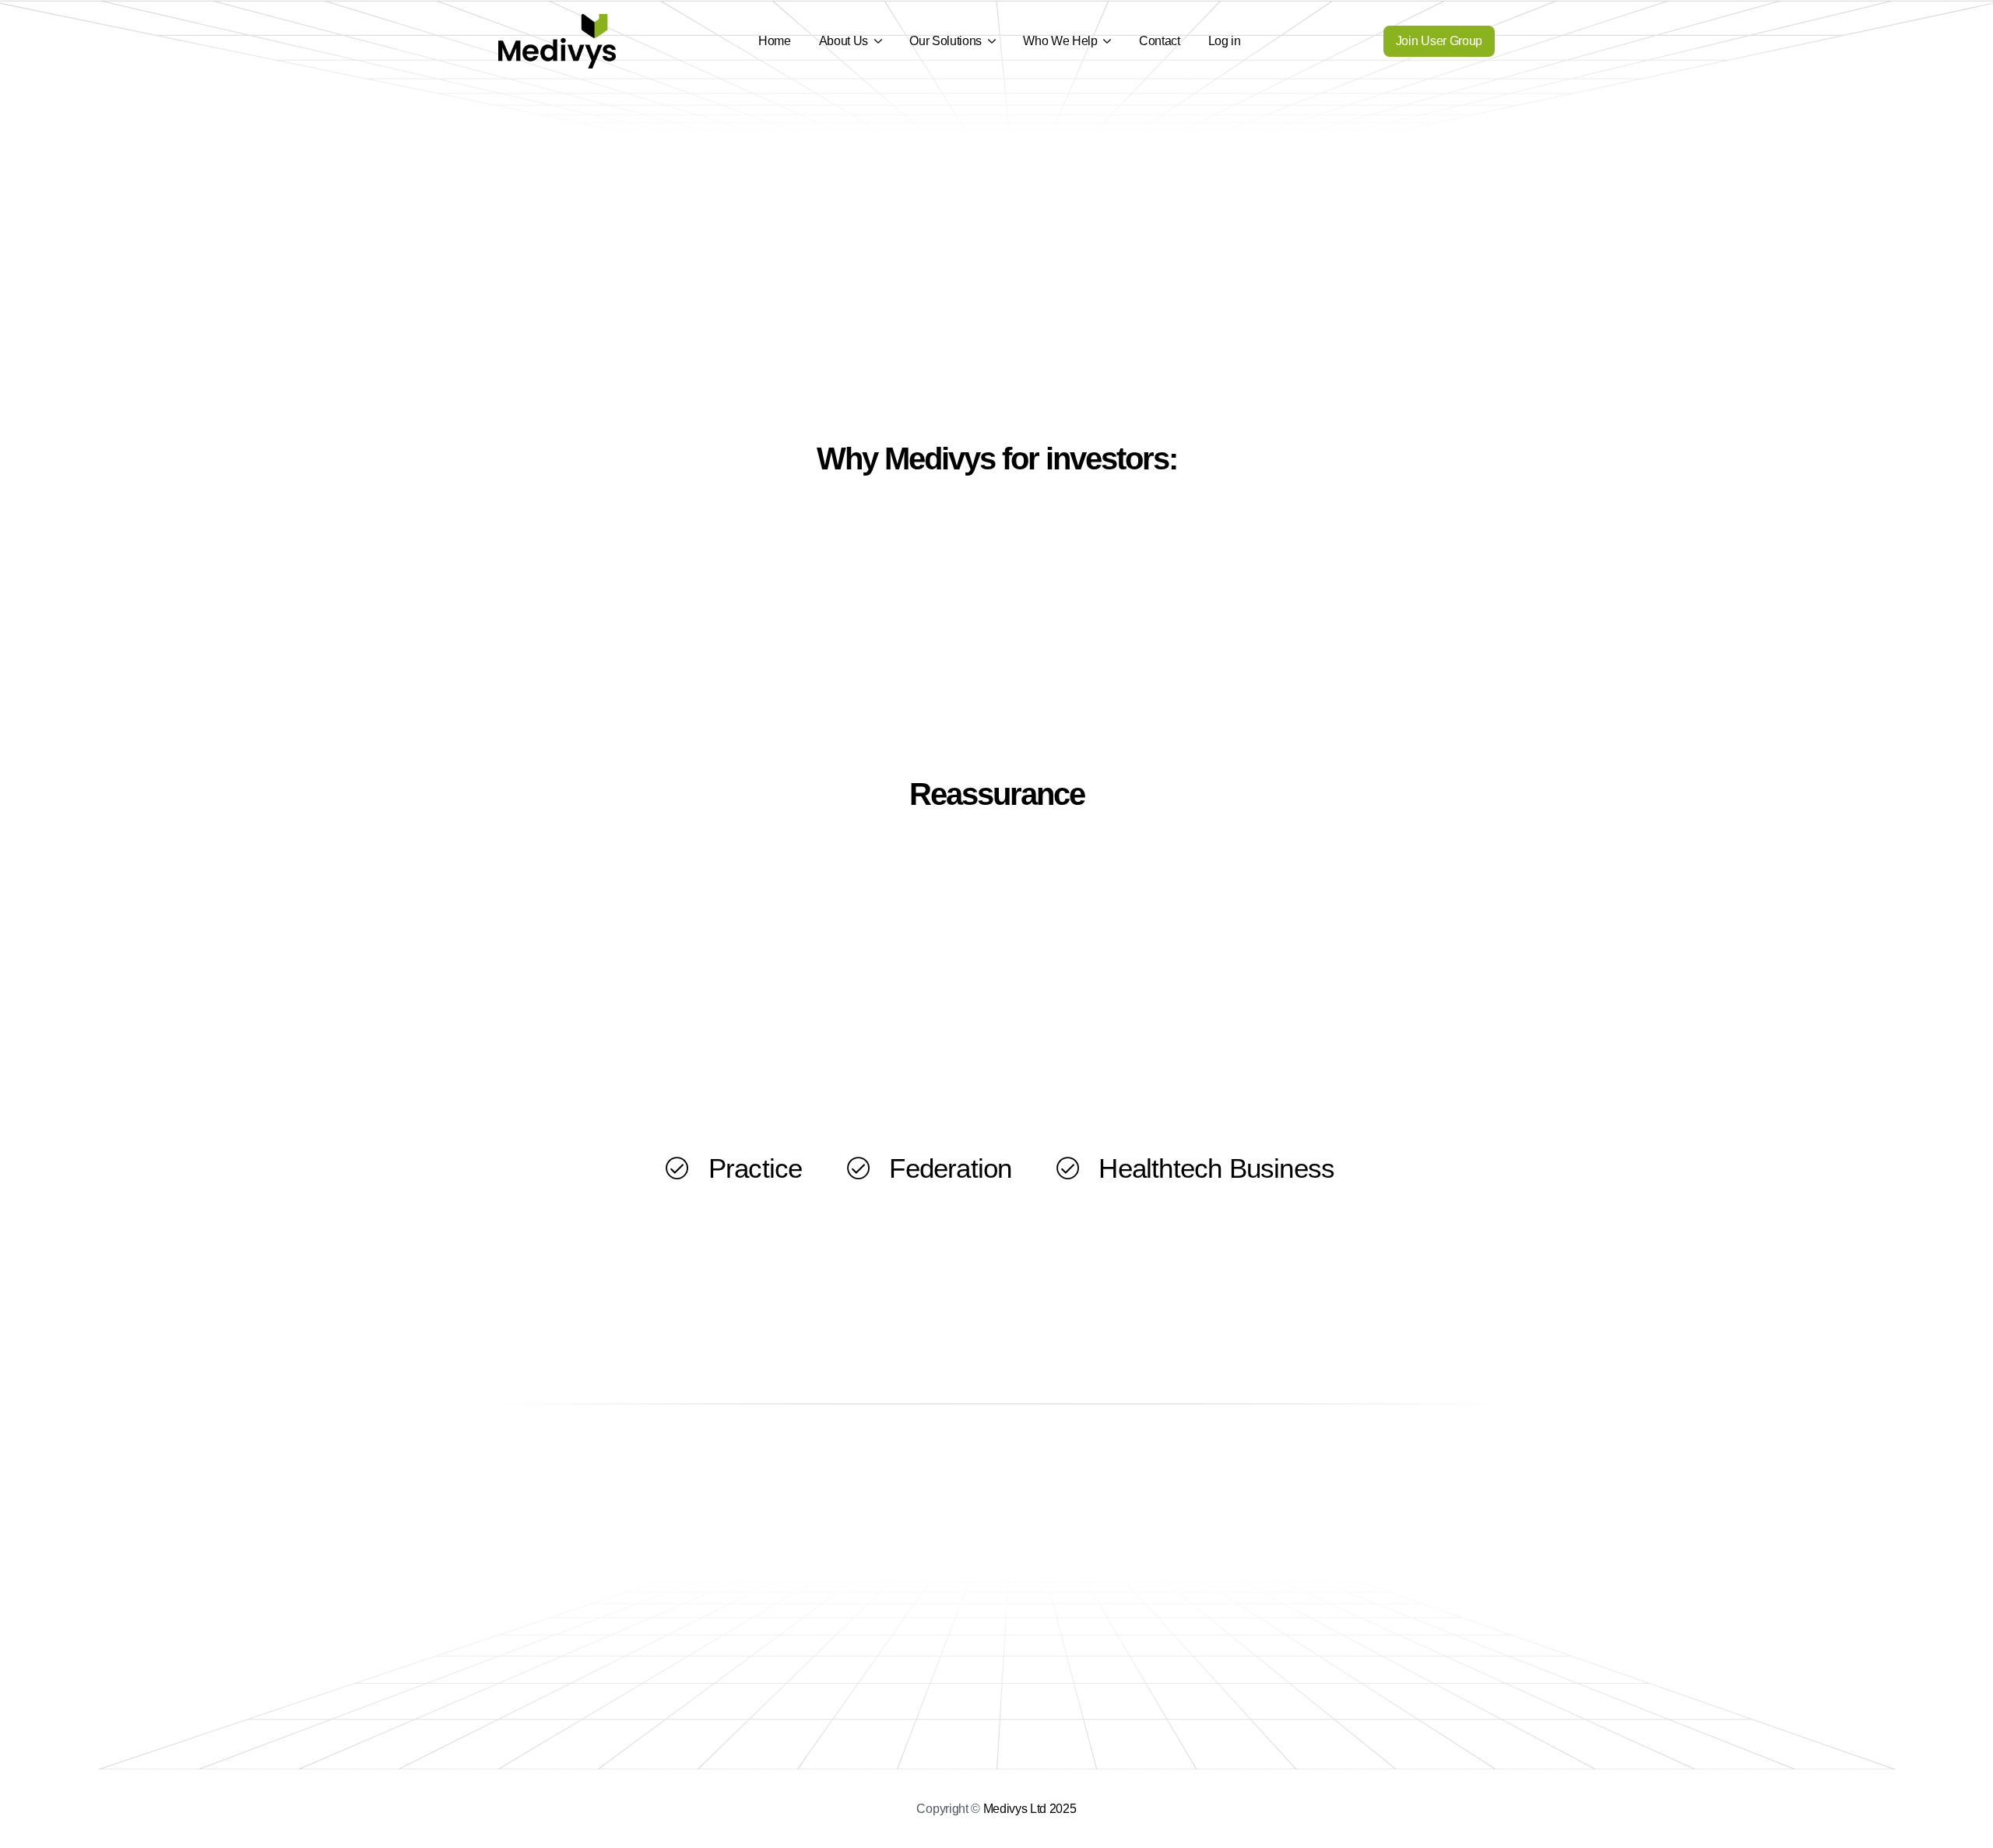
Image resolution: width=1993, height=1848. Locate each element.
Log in (1225, 41)
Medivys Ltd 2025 (1030, 1809)
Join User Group (1439, 41)
